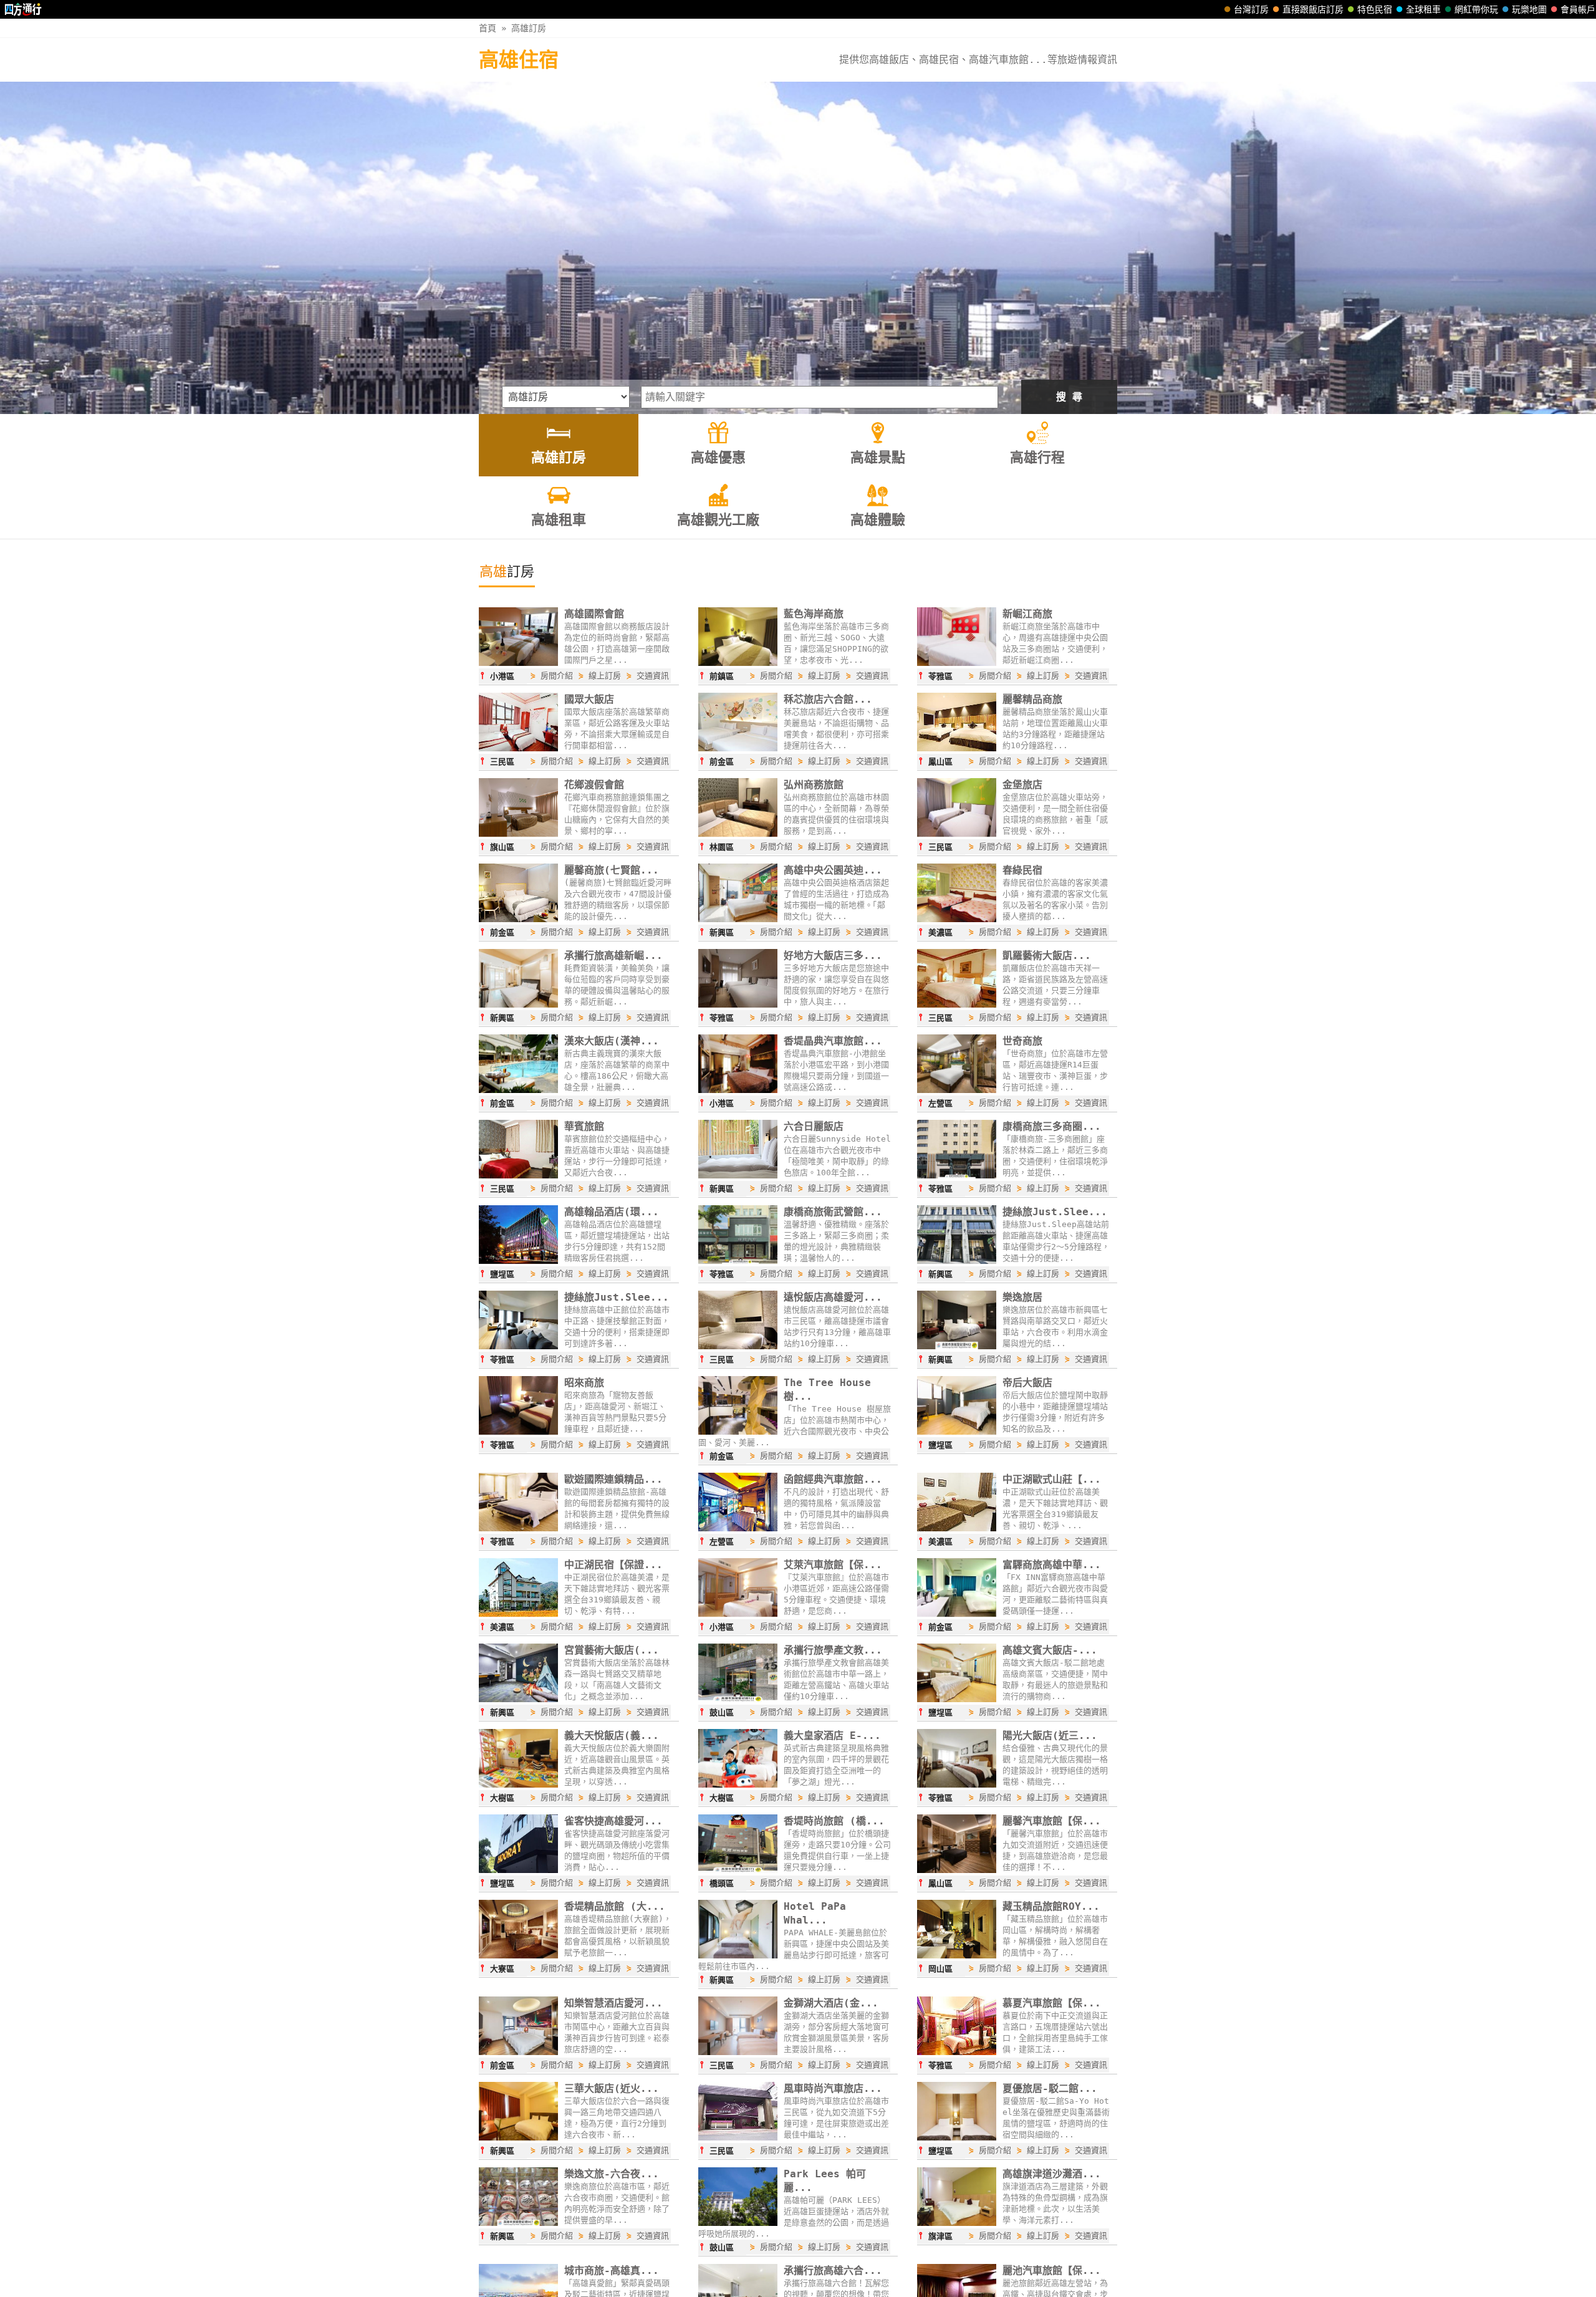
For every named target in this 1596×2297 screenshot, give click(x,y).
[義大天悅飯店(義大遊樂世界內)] (518, 1784)
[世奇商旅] (957, 1090)
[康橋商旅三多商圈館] (957, 1175)
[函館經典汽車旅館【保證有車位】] (738, 1528)
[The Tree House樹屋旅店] (738, 1432)
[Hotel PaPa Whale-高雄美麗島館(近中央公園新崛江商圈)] (738, 1955)
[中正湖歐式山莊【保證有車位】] (957, 1528)
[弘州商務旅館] (738, 834)
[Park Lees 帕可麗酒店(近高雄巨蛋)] (738, 2223)
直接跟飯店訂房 (1313, 9)
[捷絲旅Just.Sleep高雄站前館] (957, 1261)
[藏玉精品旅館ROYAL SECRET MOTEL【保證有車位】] (957, 1955)
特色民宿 (1375, 9)
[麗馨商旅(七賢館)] (518, 919)
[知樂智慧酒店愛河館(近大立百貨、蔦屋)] (518, 2052)
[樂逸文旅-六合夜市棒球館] (518, 2223)
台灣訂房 (1251, 9)
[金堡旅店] (957, 834)
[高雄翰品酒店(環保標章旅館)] (518, 1261)
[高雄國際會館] (518, 663)
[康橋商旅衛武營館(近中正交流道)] (738, 1261)
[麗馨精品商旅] (957, 748)
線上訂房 (605, 676)
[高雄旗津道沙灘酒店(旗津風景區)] (957, 2223)
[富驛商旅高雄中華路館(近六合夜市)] (957, 1614)
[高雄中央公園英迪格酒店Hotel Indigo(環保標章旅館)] (738, 919)
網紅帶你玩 (1476, 9)
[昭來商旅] (518, 1432)
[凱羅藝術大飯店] (957, 1004)
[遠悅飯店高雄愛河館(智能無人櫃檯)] (738, 1346)
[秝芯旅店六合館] (738, 748)
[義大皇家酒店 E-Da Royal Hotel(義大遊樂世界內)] (738, 1784)
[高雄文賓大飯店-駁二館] (957, 1699)
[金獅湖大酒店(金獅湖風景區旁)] (738, 2052)
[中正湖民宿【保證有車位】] (518, 1614)
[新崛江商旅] (957, 663)
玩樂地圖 (1529, 9)
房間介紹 (557, 676)
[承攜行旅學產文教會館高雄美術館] (738, 1699)
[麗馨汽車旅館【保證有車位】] (957, 1870)
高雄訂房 (529, 28)
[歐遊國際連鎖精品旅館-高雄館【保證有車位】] (518, 1528)
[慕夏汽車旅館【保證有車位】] (957, 2052)
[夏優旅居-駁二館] (957, 2137)
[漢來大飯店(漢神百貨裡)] (518, 1090)
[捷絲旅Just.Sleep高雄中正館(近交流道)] (518, 1346)
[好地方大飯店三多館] (738, 1004)
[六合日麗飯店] (738, 1175)
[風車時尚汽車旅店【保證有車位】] (738, 2137)
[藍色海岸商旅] (738, 663)
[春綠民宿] (957, 919)
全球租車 (1423, 9)
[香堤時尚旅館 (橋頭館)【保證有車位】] (738, 1870)
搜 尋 (1069, 397)
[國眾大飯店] (518, 748)
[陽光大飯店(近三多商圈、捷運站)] (957, 1784)
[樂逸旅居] (957, 1346)
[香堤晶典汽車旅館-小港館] (738, 1090)
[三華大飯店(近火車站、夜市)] (518, 2137)
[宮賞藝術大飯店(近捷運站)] (518, 1699)
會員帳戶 (1578, 9)
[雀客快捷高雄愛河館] (518, 1870)
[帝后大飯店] (957, 1432)
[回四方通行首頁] (23, 9)
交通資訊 (653, 676)
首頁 (488, 28)
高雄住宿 (519, 60)
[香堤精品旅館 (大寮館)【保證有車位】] (518, 1955)
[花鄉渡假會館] (518, 834)
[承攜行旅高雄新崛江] (518, 1004)
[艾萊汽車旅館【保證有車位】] (738, 1614)
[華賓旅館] (518, 1175)
